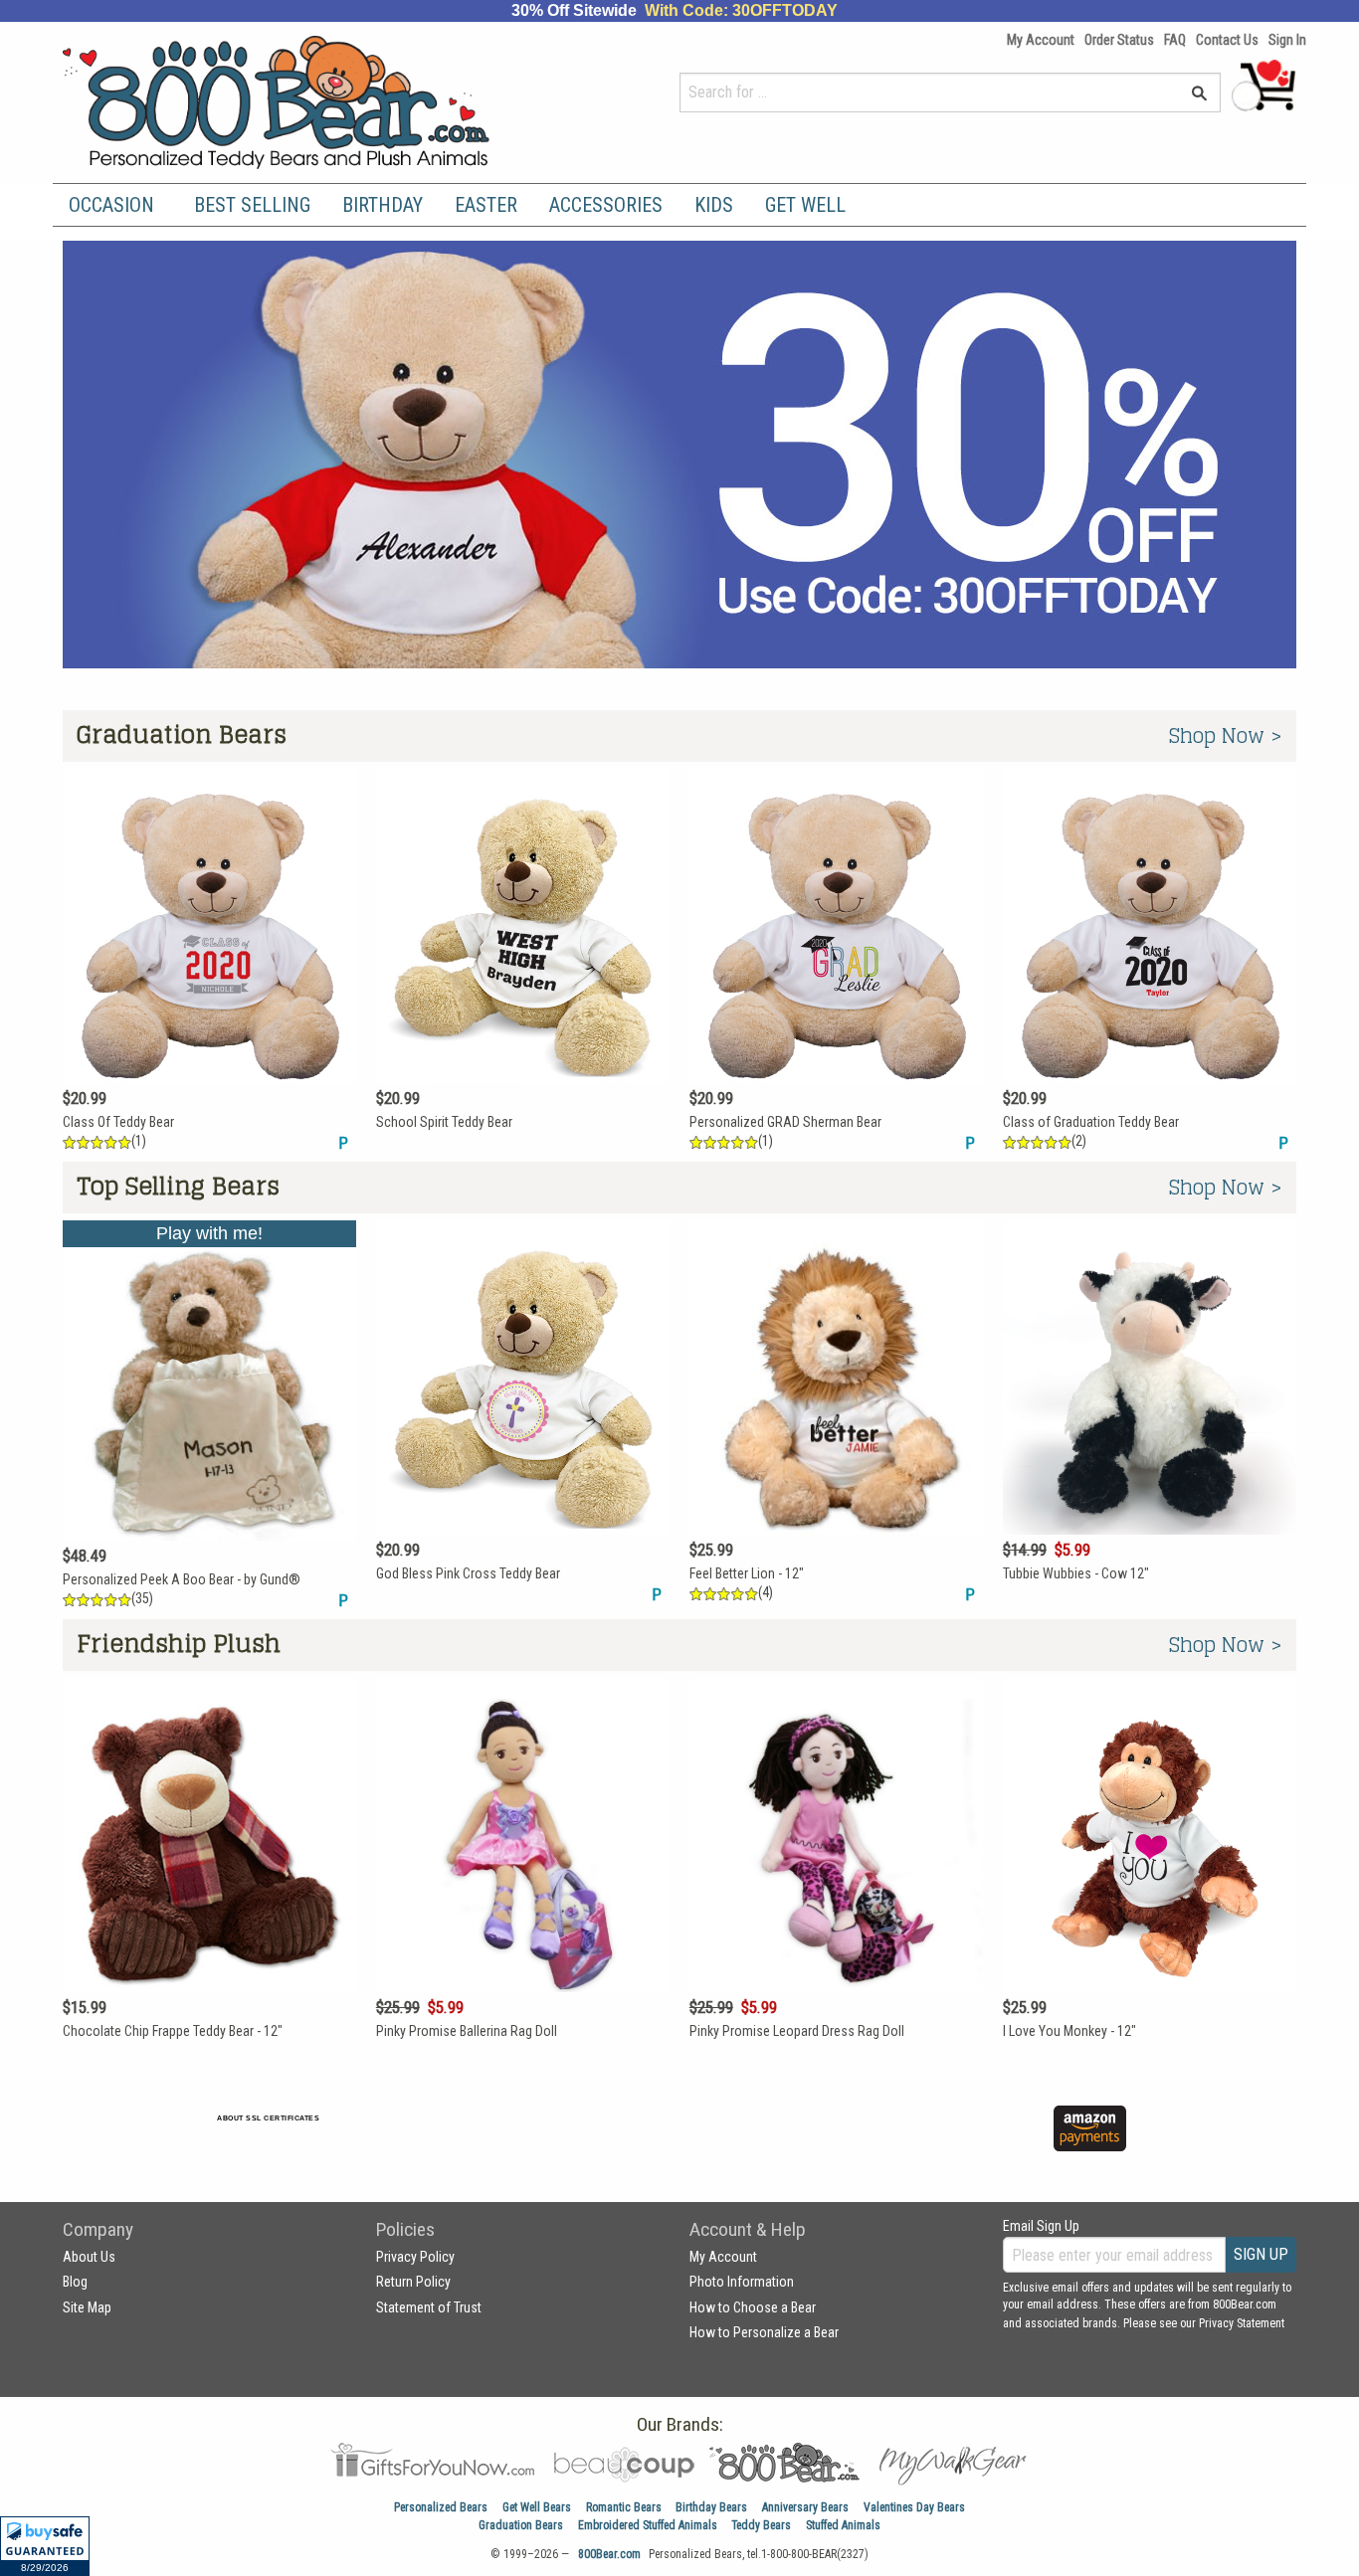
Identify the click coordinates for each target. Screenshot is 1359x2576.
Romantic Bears (624, 2507)
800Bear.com (609, 2554)
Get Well (805, 205)
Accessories (606, 205)
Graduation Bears (521, 2525)
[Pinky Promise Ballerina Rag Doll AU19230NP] (523, 1871)
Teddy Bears (761, 2525)
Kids (714, 205)
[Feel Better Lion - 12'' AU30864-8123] (836, 1413)
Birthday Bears (711, 2507)
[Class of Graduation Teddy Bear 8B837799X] (1150, 962)
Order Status (1119, 40)
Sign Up (1261, 2254)
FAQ (1175, 40)
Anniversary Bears (805, 2507)
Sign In (1287, 40)
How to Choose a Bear (753, 2307)
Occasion (111, 205)
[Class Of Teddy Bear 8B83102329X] (209, 962)
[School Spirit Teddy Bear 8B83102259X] (523, 962)
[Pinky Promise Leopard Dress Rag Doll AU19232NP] (836, 1871)
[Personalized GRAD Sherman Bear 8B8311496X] (836, 962)
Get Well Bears (537, 2507)
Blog (75, 2282)
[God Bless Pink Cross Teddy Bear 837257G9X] (523, 1413)
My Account (1041, 40)
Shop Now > (1226, 736)
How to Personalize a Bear (764, 2332)
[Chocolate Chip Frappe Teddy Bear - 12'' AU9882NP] (209, 1871)
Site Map (87, 2307)
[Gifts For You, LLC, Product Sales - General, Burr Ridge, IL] (558, 2140)
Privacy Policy (415, 2257)
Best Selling (252, 205)
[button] (45, 2546)
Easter (486, 205)
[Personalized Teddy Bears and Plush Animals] (314, 102)
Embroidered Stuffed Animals (648, 2525)
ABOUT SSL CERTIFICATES (268, 2118)
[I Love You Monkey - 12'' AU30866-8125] (1150, 1871)
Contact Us (1227, 40)
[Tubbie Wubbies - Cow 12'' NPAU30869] (1150, 1413)
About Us (89, 2257)
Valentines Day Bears (914, 2507)
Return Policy (413, 2282)
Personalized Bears (441, 2507)
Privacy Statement (1242, 2323)
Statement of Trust (429, 2307)
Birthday (383, 205)
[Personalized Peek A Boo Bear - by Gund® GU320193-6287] (209, 1416)
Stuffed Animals (843, 2525)
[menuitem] (115, 205)
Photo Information (742, 2282)
